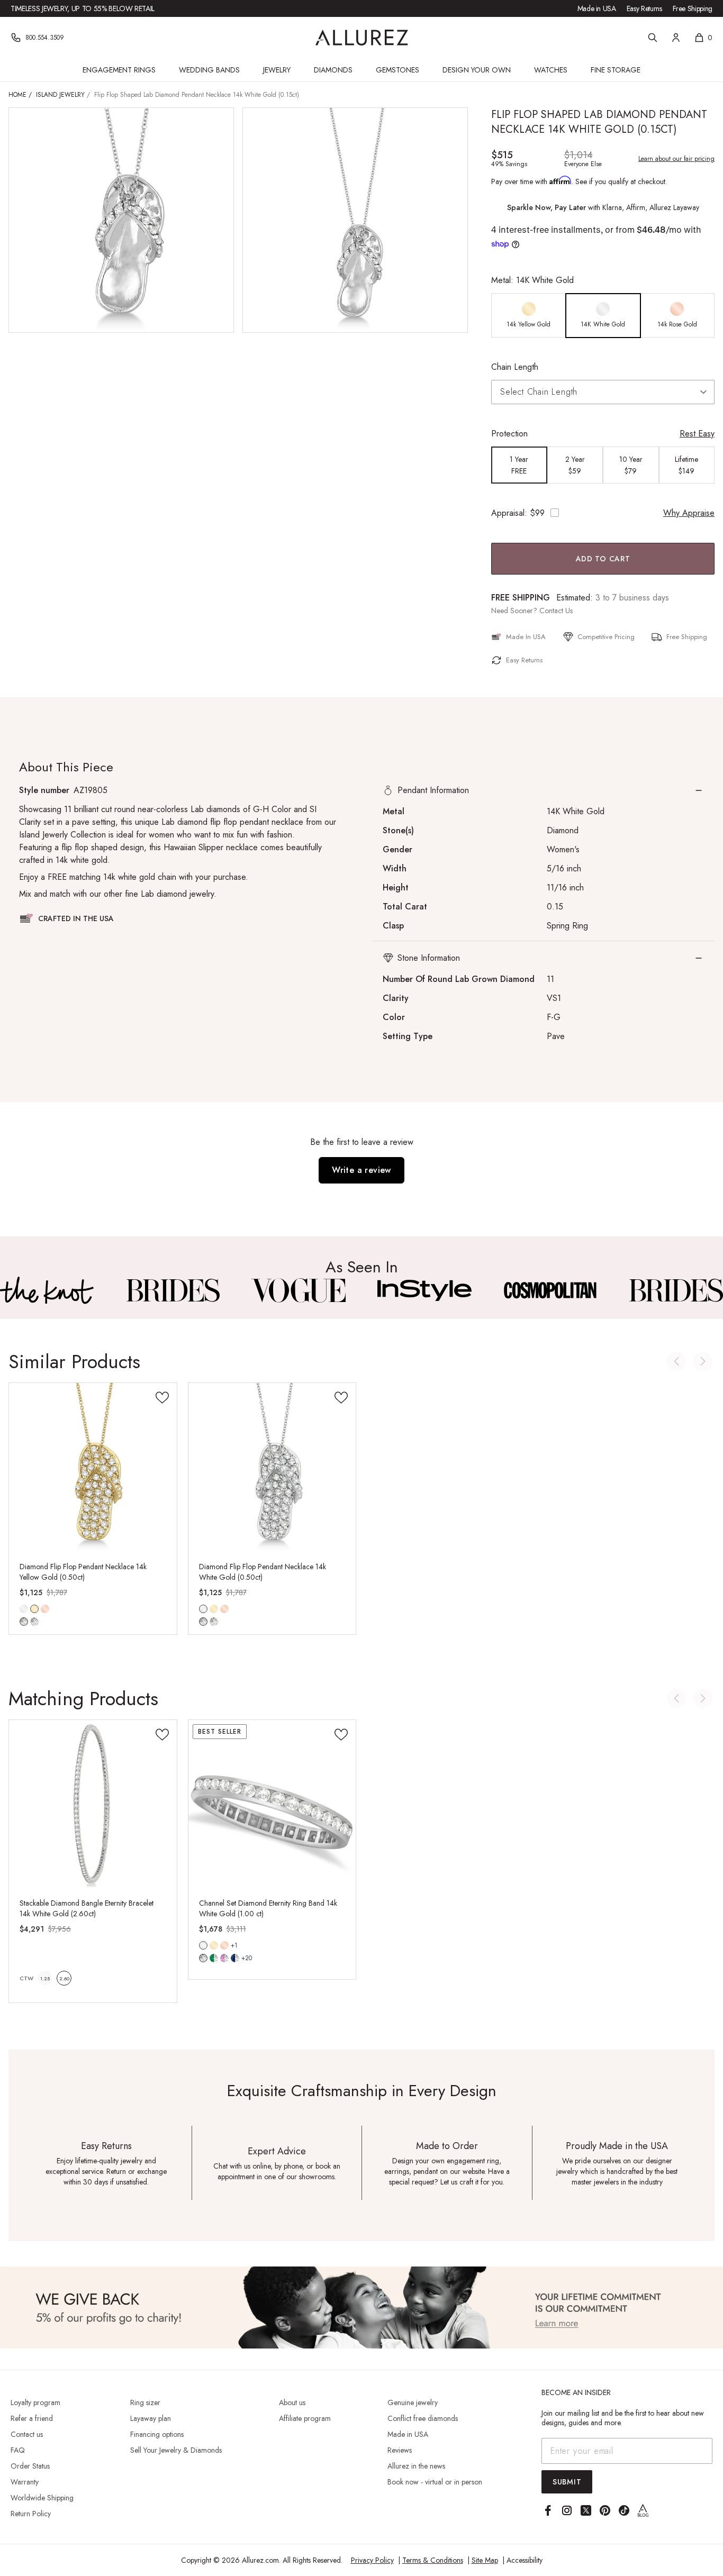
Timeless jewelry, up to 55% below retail (83, 8)
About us (292, 2402)
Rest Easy (697, 434)
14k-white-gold (24, 1609)
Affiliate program (305, 2418)
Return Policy (31, 2514)
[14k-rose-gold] (45, 1609)
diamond (24, 1622)
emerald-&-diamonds (214, 1958)
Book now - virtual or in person (435, 2482)
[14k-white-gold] (24, 1609)
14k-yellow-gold (34, 1609)
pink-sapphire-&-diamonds (224, 1958)
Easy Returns (644, 8)
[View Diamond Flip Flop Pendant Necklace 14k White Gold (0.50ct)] (272, 1467)
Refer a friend (32, 2418)
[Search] (653, 38)
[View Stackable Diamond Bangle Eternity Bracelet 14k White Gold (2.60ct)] (93, 1804)
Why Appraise (689, 513)
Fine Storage (616, 70)
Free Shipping (693, 8)
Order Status (30, 2466)
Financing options (157, 2434)
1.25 (45, 1978)
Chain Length (515, 367)
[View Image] (47, 1290)
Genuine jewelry (413, 2402)
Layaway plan (151, 2418)
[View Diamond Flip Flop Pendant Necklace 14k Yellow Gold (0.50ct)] (93, 1467)
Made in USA (597, 8)
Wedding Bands (209, 70)
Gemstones (397, 70)
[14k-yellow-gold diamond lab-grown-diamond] (34, 1609)
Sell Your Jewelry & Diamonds (176, 2450)
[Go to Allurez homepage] (362, 38)
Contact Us (556, 611)
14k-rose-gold (45, 1609)
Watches (551, 70)
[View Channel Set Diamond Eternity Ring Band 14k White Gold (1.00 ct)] (272, 1804)
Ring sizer (145, 2402)
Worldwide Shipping (42, 2498)
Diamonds (333, 70)
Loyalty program (35, 2402)
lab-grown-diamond (34, 1622)
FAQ (18, 2450)
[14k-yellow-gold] (214, 1609)
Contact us (27, 2434)
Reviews (400, 2450)
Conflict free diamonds (423, 2418)
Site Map (485, 2560)
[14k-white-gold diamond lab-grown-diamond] (203, 1609)
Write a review (361, 1170)
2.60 (64, 1978)
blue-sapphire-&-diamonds (235, 1958)
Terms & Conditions (433, 2560)
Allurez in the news (416, 2466)
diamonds (203, 1958)
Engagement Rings (119, 70)
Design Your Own (477, 70)
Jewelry (277, 70)
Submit (567, 2482)
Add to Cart (603, 559)
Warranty (25, 2482)
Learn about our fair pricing (676, 159)
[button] (543, 790)
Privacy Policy (372, 2560)
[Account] (676, 38)
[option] (529, 316)
